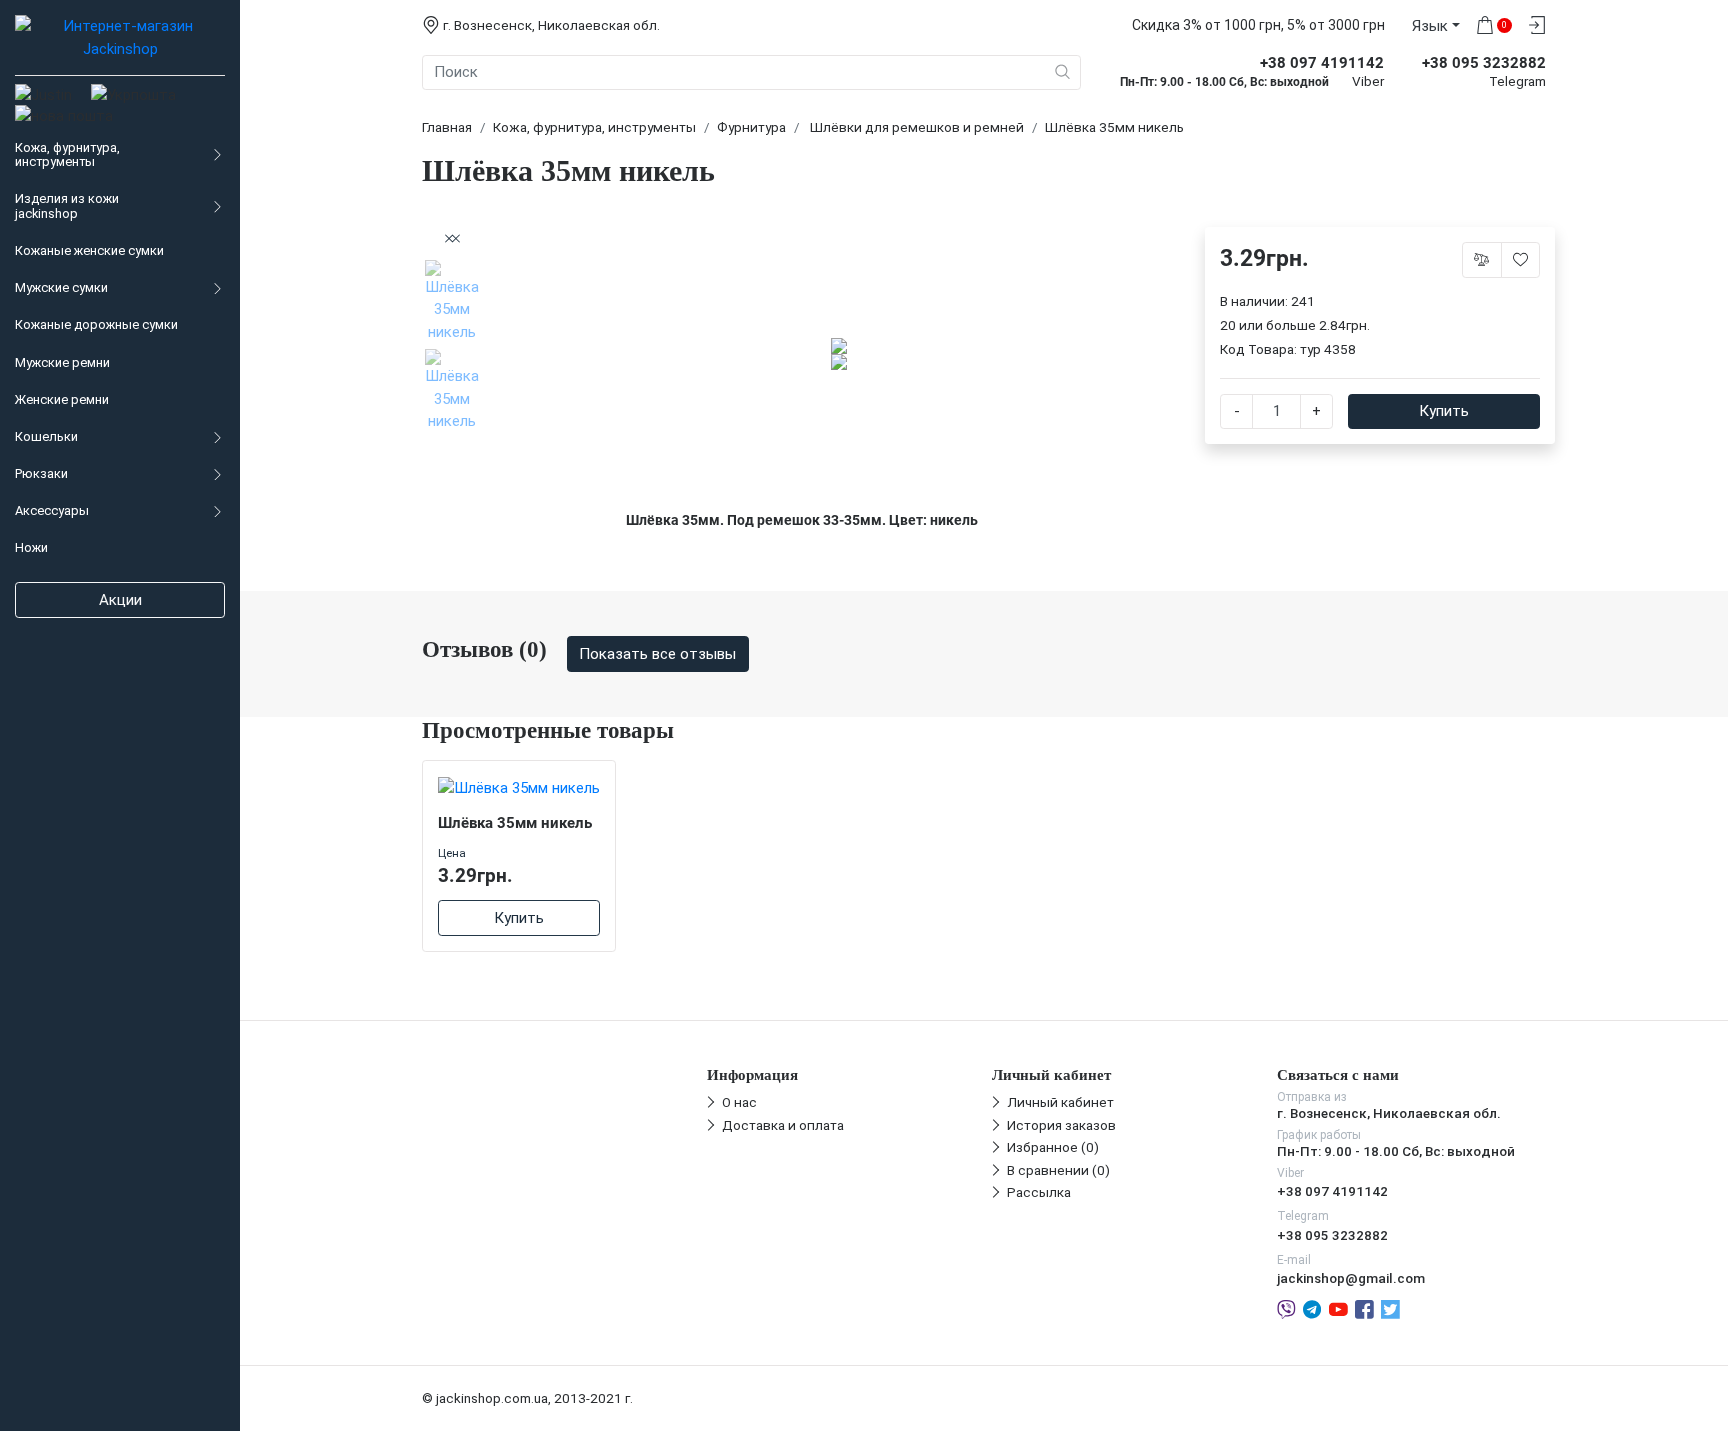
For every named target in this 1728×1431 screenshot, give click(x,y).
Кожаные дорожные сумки (96, 324)
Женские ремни (62, 399)
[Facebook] (1364, 1308)
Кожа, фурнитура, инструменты (67, 155)
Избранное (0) (1053, 1147)
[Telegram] (1312, 1308)
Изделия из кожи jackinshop (67, 206)
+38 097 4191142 (1332, 1191)
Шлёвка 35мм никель (515, 823)
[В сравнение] (1482, 260)
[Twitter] (1390, 1308)
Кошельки (46, 436)
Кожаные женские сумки (89, 250)
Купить (1444, 411)
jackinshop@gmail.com (1351, 1278)
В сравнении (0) (1058, 1170)
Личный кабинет (1060, 1102)
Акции (120, 600)
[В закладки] (1521, 260)
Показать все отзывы (657, 654)
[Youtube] (1338, 1308)
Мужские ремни (62, 362)
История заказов (1061, 1125)
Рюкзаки (41, 473)
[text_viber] (1286, 1308)
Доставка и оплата (783, 1125)
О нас (739, 1102)
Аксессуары (52, 510)
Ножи (31, 547)
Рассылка (1039, 1192)
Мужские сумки (61, 287)
